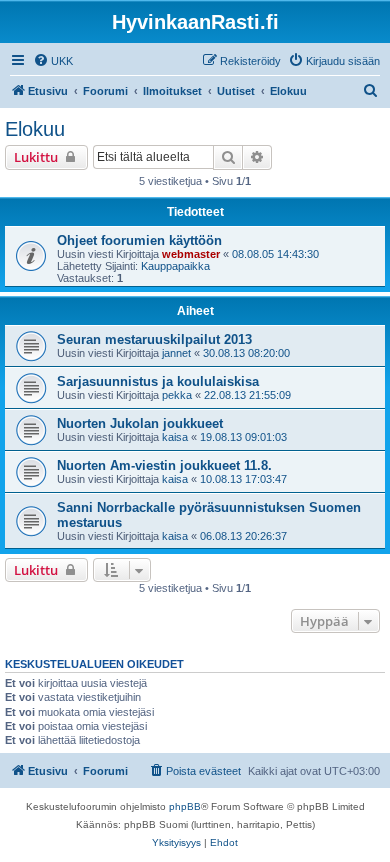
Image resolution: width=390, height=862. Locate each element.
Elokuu (35, 129)
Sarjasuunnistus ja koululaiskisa (158, 381)
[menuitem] (53, 61)
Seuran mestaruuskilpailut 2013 (154, 339)
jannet (176, 353)
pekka (177, 395)
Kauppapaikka (175, 266)
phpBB (185, 806)
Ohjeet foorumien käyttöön (139, 240)
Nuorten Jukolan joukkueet (140, 423)
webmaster (191, 254)
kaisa (175, 437)
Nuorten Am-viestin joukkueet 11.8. (164, 465)
